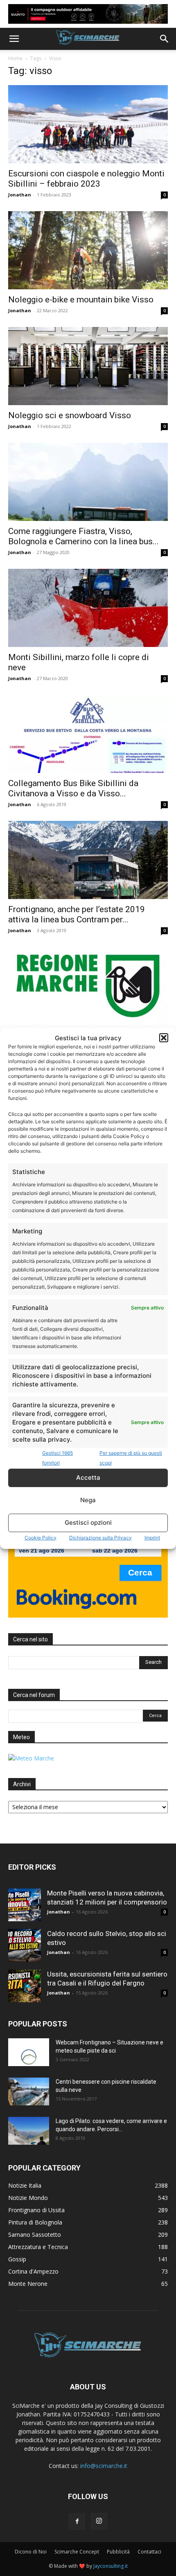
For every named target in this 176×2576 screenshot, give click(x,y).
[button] (164, 1038)
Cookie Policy (41, 1538)
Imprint (152, 1538)
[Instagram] (99, 2521)
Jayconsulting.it (111, 2566)
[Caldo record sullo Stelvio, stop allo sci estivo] (25, 1945)
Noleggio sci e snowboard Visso (70, 415)
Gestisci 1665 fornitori (58, 1458)
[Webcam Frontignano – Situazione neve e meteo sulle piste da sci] (29, 2052)
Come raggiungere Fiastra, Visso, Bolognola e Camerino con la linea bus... (83, 536)
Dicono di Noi (31, 2552)
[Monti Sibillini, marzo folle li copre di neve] (88, 608)
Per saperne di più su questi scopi (131, 1458)
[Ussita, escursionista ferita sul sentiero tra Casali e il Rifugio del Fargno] (25, 1986)
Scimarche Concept (77, 2552)
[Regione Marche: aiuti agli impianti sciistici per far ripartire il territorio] (88, 986)
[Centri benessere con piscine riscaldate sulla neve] (29, 2092)
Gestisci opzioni (88, 1522)
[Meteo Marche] (31, 1758)
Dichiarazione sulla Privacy (100, 1538)
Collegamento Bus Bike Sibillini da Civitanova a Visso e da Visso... (73, 788)
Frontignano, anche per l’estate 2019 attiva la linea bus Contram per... (77, 914)
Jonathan (20, 195)
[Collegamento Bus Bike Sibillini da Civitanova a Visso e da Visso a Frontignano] (88, 734)
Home (15, 58)
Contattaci (149, 2552)
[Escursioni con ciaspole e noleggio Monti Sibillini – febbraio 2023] (88, 124)
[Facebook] (77, 2522)
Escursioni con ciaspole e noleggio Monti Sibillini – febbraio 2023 (86, 179)
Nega (88, 1500)
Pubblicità (118, 2552)
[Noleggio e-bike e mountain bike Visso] (88, 250)
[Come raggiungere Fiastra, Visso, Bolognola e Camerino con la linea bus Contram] (88, 482)
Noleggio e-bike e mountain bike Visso (81, 300)
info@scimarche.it (104, 2466)
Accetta (88, 1477)
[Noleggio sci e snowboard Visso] (88, 366)
